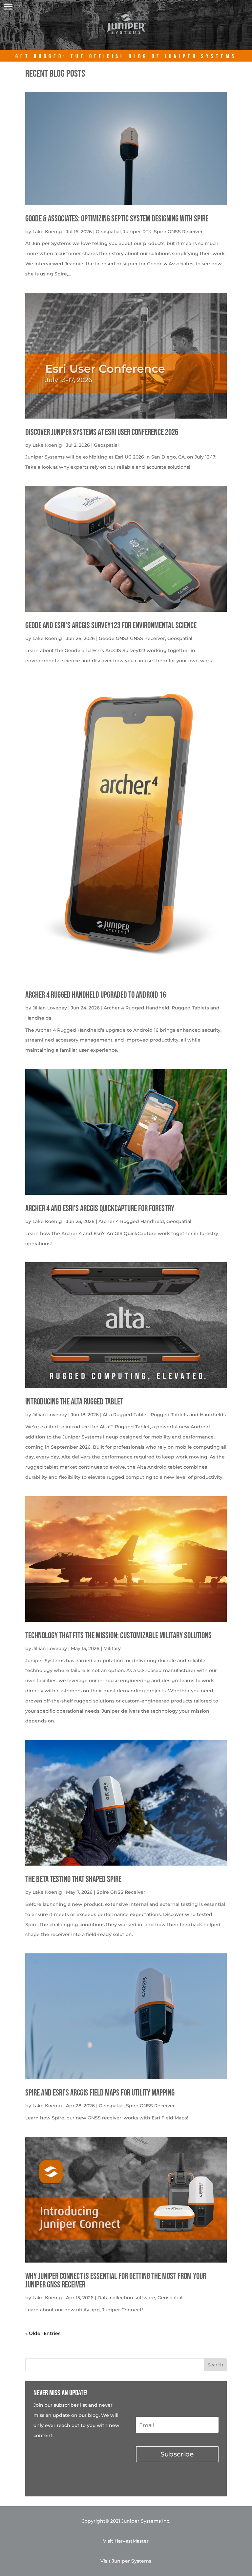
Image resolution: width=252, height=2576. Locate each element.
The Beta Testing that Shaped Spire (73, 1880)
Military (112, 1648)
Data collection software (126, 2298)
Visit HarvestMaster (126, 2541)
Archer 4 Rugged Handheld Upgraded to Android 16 (96, 995)
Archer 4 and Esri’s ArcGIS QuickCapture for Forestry (100, 1209)
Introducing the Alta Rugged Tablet (74, 1402)
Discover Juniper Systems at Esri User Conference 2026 (102, 432)
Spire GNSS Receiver (178, 232)
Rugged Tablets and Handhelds (188, 1415)
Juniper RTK (137, 232)
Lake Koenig (47, 232)
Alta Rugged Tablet (126, 1415)
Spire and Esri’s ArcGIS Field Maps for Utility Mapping (100, 2093)
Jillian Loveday (50, 1008)
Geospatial (108, 232)
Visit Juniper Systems (126, 2561)
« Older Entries (43, 2333)
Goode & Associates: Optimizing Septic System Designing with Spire (117, 219)
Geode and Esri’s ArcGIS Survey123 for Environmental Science (111, 626)
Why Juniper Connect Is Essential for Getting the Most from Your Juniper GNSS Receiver (116, 2281)
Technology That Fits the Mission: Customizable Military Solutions (118, 1636)
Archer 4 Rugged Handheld (136, 1008)
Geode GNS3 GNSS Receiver (132, 638)
